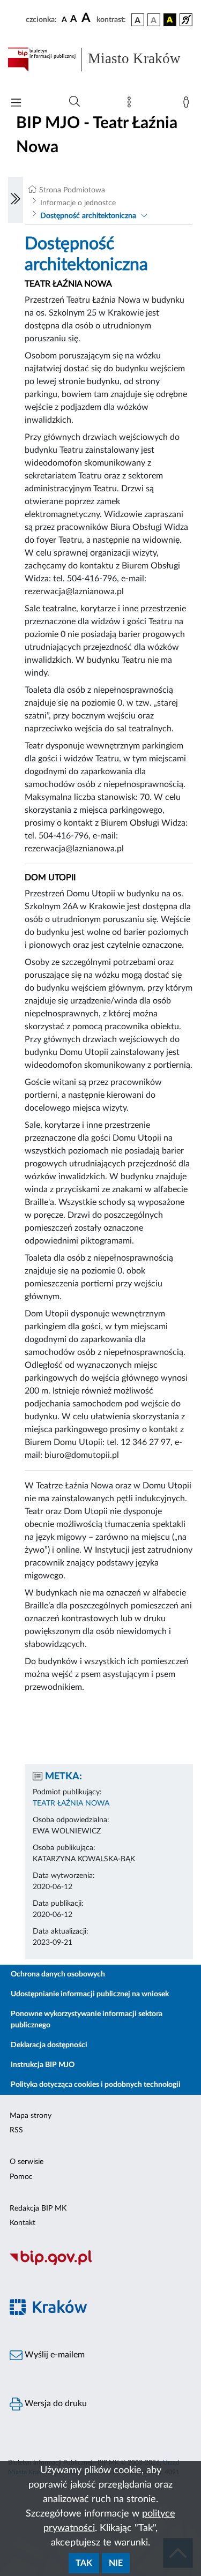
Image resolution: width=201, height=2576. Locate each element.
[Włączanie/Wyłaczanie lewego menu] (16, 200)
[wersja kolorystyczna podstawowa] (138, 20)
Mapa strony (31, 2116)
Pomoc (21, 2177)
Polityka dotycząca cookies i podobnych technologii (96, 2085)
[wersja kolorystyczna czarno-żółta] (170, 20)
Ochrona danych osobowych (58, 1974)
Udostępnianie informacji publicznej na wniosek (90, 1994)
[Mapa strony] (131, 104)
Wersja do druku (55, 2403)
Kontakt (23, 2223)
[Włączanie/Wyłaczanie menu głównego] (16, 104)
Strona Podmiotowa (72, 190)
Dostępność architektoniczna (88, 216)
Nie (116, 2563)
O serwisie (27, 2162)
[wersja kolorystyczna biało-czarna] (154, 20)
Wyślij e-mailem (54, 2355)
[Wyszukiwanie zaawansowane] (75, 102)
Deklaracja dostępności (49, 2045)
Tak (84, 2563)
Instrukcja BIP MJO (43, 2065)
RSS (16, 2130)
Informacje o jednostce (78, 203)
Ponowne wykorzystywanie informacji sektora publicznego (87, 2020)
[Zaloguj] (188, 104)
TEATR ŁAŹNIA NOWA (71, 1803)
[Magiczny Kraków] (100, 2313)
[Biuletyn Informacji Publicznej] (100, 2264)
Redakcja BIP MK (38, 2208)
